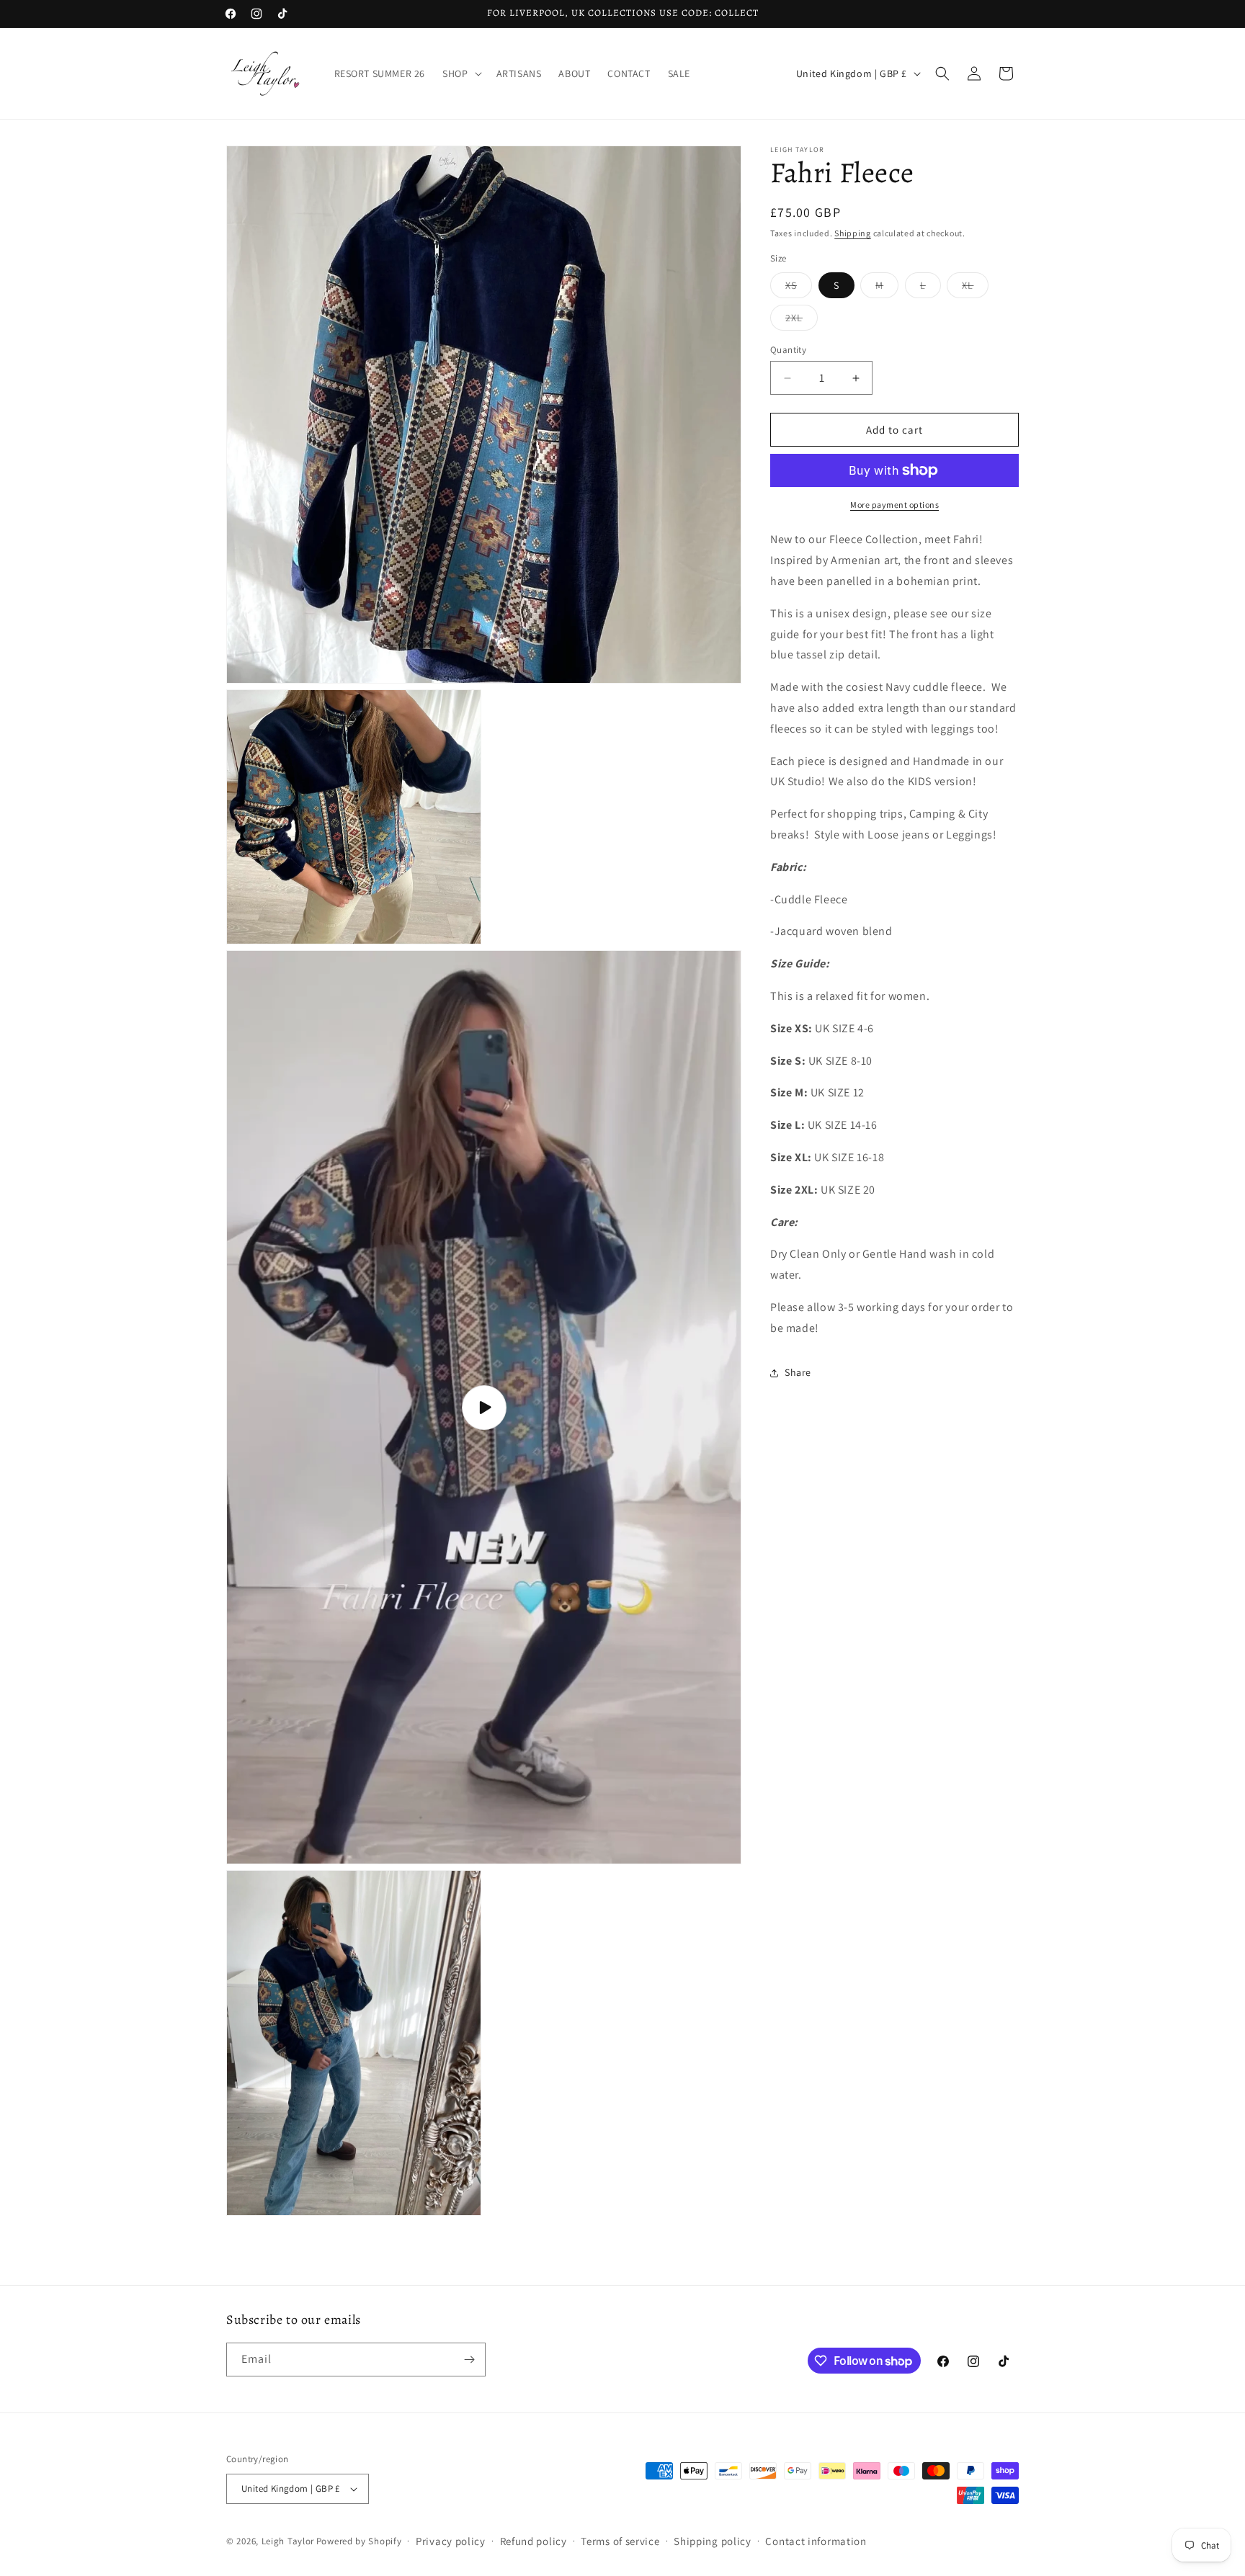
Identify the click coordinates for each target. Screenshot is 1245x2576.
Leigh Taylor (288, 2540)
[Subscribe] (469, 2360)
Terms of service (620, 2541)
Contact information (816, 2541)
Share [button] (798, 1372)
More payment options (894, 505)
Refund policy (534, 2541)
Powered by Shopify (359, 2540)
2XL (802, 321)
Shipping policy (713, 2541)
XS (799, 288)
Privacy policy (451, 2541)
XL (975, 288)
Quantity (788, 350)
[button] (460, 73)
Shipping (853, 233)
